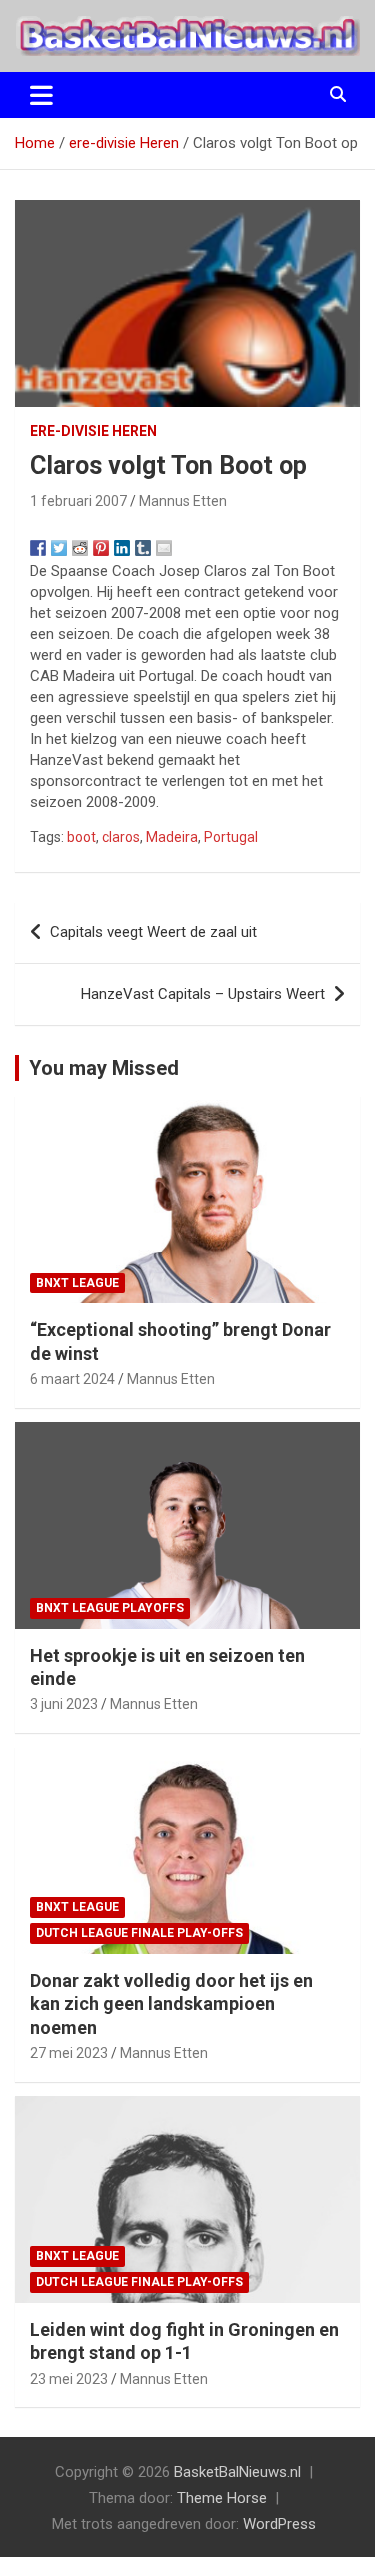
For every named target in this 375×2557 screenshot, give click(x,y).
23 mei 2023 (69, 2379)
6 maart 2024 (72, 1379)
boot (81, 837)
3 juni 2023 (64, 1704)
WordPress (279, 2524)
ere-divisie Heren (93, 431)
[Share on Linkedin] (122, 548)
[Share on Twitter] (59, 548)
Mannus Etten (183, 501)
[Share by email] (164, 548)
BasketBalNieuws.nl (237, 2472)
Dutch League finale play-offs (139, 1933)
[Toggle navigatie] (41, 95)
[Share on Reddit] (80, 548)
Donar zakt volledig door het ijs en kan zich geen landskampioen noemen (171, 2004)
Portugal (231, 837)
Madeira (172, 837)
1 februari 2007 (78, 501)
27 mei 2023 (69, 2053)
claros (121, 837)
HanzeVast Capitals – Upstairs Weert (203, 994)
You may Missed (104, 1068)
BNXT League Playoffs (110, 1608)
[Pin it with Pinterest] (101, 548)
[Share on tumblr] (143, 548)
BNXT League (77, 1283)
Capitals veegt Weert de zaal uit (153, 932)
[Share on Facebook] (38, 548)
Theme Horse (222, 2498)
